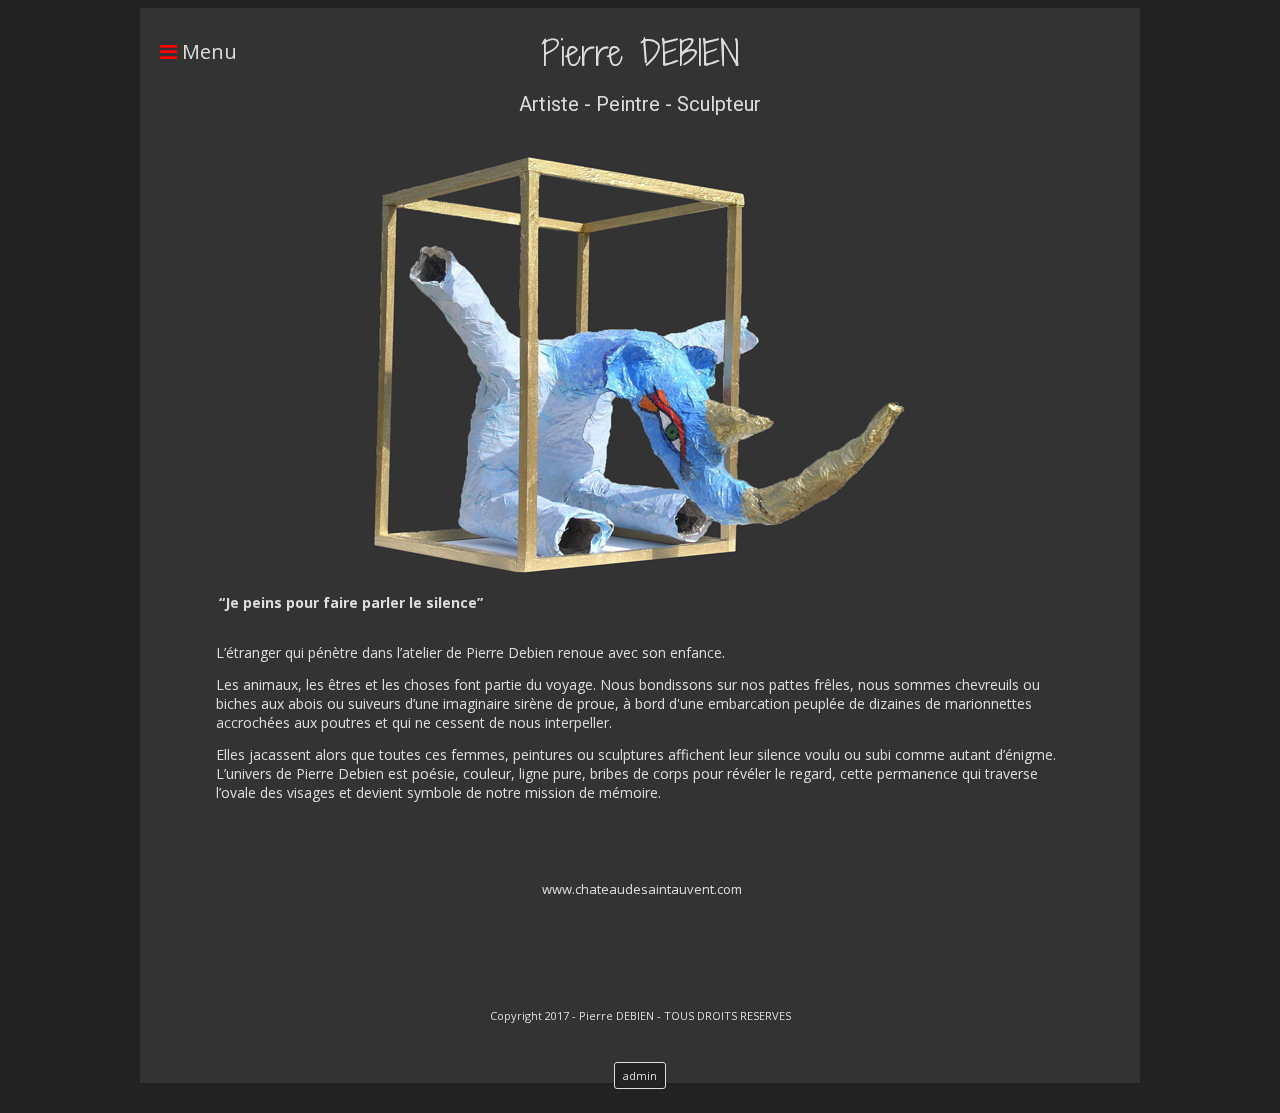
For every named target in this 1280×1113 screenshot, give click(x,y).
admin (640, 1075)
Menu (207, 51)
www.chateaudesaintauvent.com (642, 889)
